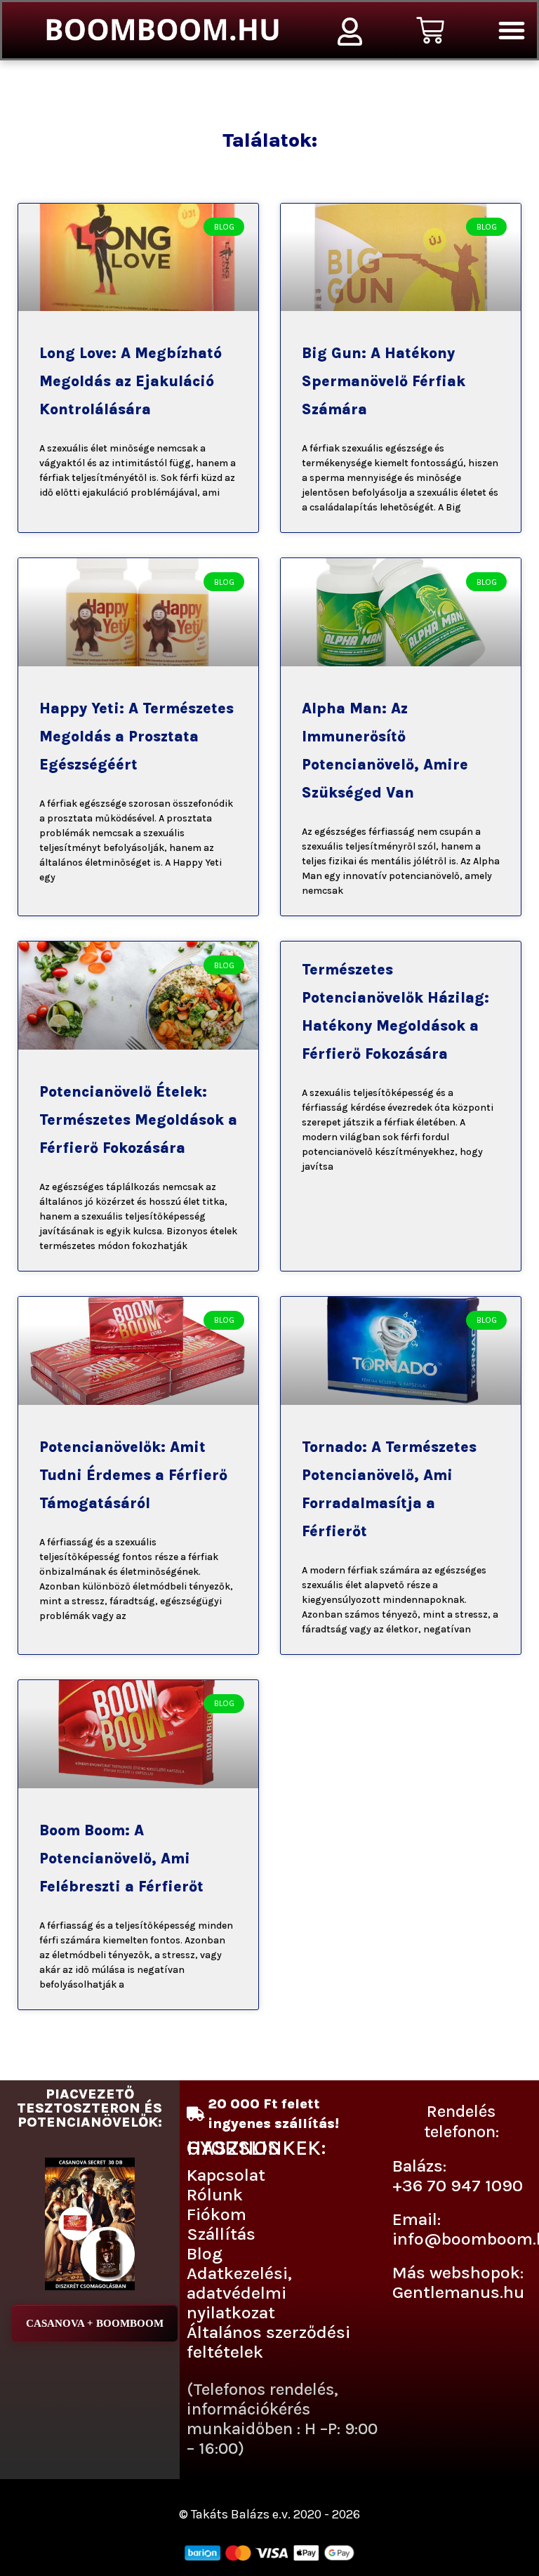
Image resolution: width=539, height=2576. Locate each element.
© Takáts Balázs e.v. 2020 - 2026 (269, 2514)
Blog (205, 2253)
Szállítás (221, 2234)
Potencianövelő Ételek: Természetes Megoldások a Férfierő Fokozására (138, 1120)
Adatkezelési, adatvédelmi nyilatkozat (239, 2293)
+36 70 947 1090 (458, 2185)
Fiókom (217, 2214)
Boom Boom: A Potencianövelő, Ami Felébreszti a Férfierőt (121, 1858)
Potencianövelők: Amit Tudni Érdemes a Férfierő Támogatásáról (133, 1475)
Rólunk (215, 2194)
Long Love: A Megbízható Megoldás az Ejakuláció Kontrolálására (131, 381)
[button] (512, 30)
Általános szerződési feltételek (268, 2342)
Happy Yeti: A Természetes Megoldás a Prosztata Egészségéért (137, 737)
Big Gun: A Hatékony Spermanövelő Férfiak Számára (384, 381)
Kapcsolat (226, 2175)
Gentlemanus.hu (458, 2292)
